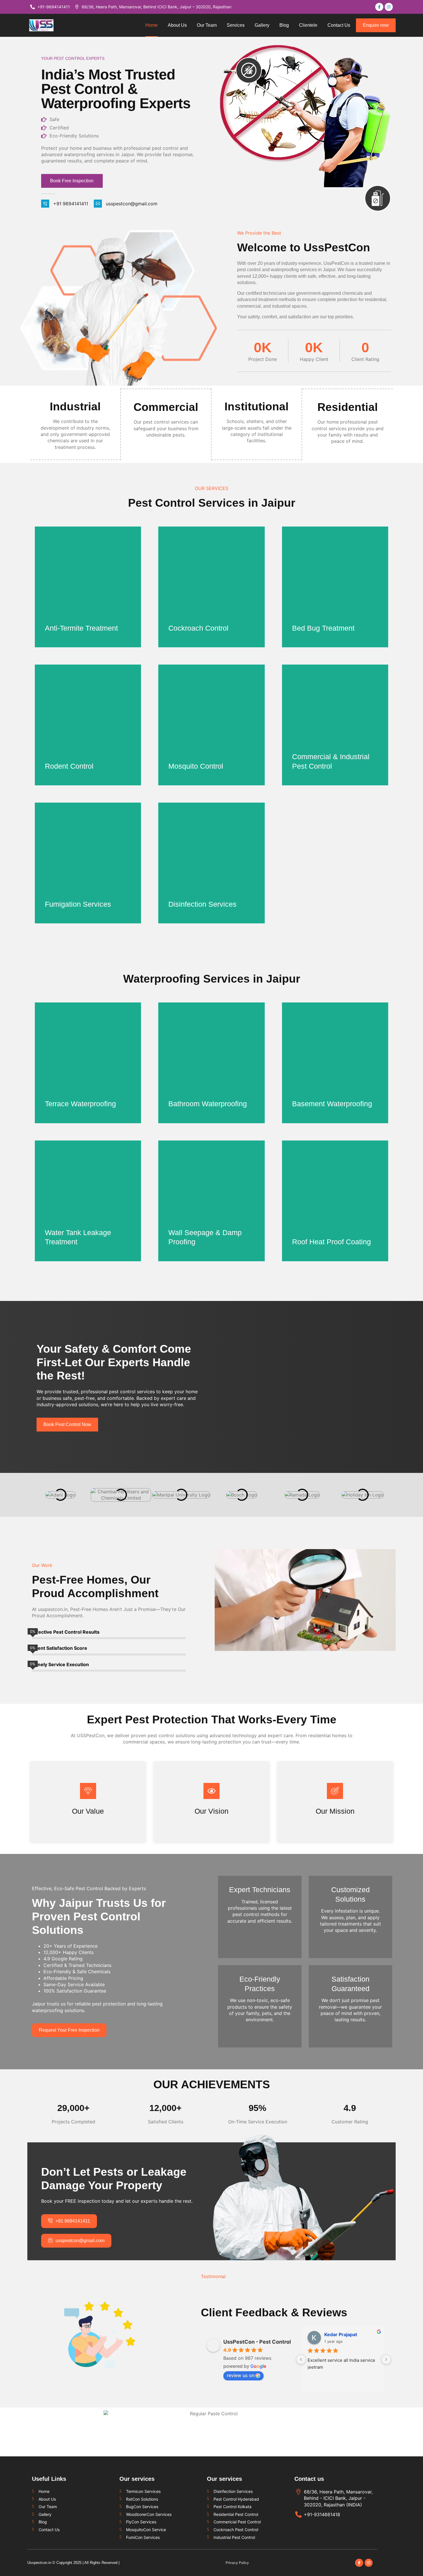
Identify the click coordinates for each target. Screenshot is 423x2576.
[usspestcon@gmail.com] (98, 204)
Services (236, 25)
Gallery (262, 25)
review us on (241, 2375)
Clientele (308, 25)
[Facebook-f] (359, 2563)
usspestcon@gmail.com (132, 204)
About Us (177, 25)
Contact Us (339, 25)
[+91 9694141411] (45, 204)
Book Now (62, 630)
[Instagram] (369, 2563)
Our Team (207, 25)
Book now (309, 768)
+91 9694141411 (71, 204)
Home (152, 25)
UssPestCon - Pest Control (257, 2342)
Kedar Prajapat (341, 2334)
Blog (284, 25)
